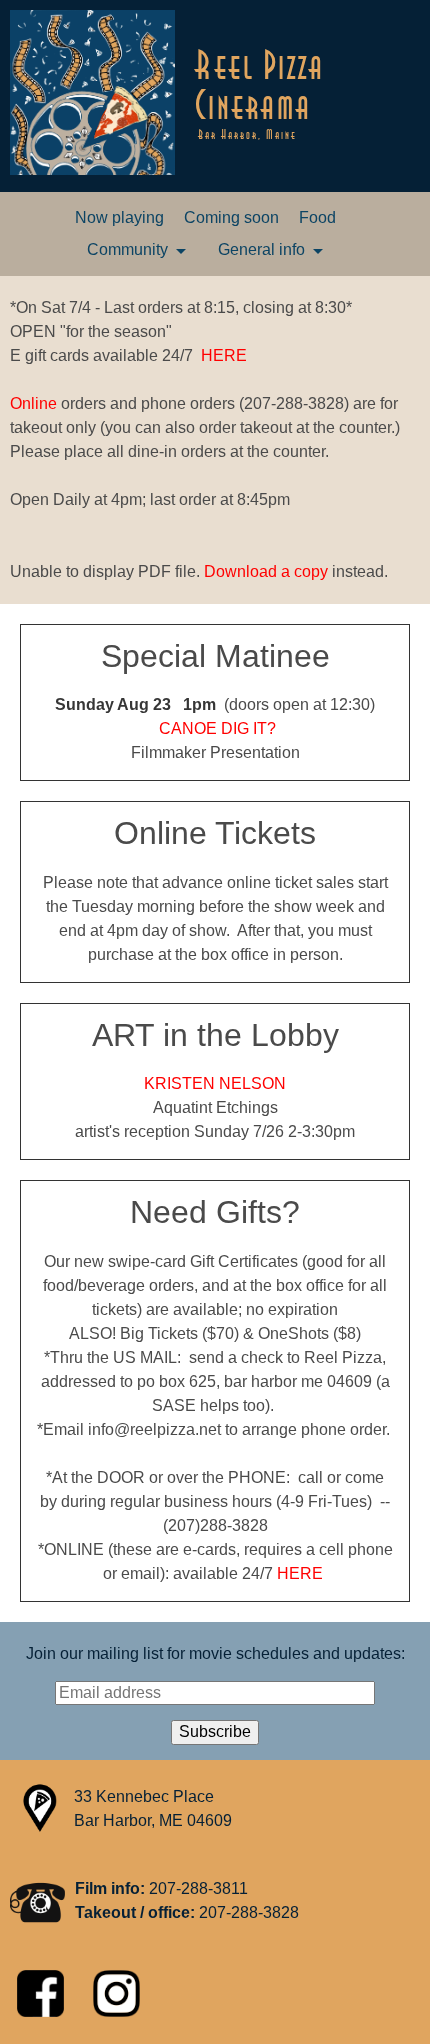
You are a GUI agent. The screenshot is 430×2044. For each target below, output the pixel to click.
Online (33, 403)
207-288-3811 (198, 1888)
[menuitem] (119, 218)
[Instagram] (116, 2011)
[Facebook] (42, 2011)
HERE (224, 355)
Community (127, 249)
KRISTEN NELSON (215, 1083)
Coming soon (231, 217)
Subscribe (215, 1731)
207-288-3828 (249, 1912)
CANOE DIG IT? (217, 728)
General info (261, 249)
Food (317, 217)
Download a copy (266, 571)
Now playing (119, 217)
